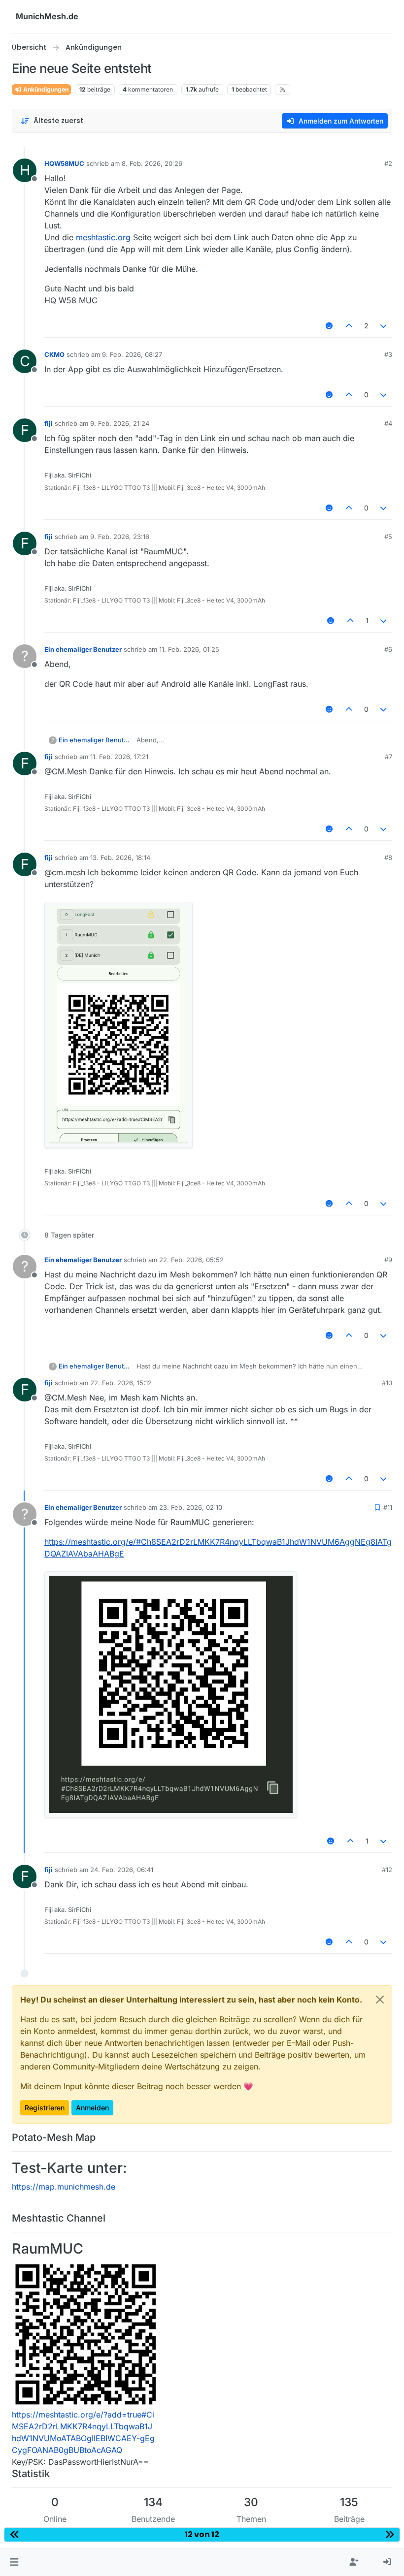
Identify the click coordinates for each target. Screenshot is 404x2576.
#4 (388, 423)
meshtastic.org (103, 237)
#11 (388, 1507)
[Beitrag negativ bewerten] (384, 326)
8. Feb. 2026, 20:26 (152, 163)
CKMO (54, 354)
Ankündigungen (45, 89)
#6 (388, 649)
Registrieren (45, 2108)
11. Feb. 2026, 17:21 (119, 757)
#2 (388, 163)
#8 (388, 858)
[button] (14, 2562)
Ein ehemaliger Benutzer (83, 649)
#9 (388, 1260)
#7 (388, 757)
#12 (387, 1870)
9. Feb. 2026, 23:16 (120, 537)
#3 (388, 354)
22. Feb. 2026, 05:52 (191, 1260)
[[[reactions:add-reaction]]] (330, 326)
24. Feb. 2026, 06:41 (122, 1870)
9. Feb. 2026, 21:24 (120, 423)
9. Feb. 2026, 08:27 (132, 354)
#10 (387, 1383)
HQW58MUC (64, 163)
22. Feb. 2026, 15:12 (121, 1383)
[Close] (380, 2000)
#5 (388, 537)
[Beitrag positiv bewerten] (349, 326)
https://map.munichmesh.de (64, 2187)
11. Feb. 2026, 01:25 (189, 649)
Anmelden (92, 2108)
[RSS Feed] (283, 90)
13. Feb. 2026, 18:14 (120, 858)
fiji (49, 423)
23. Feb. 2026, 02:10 (191, 1507)
